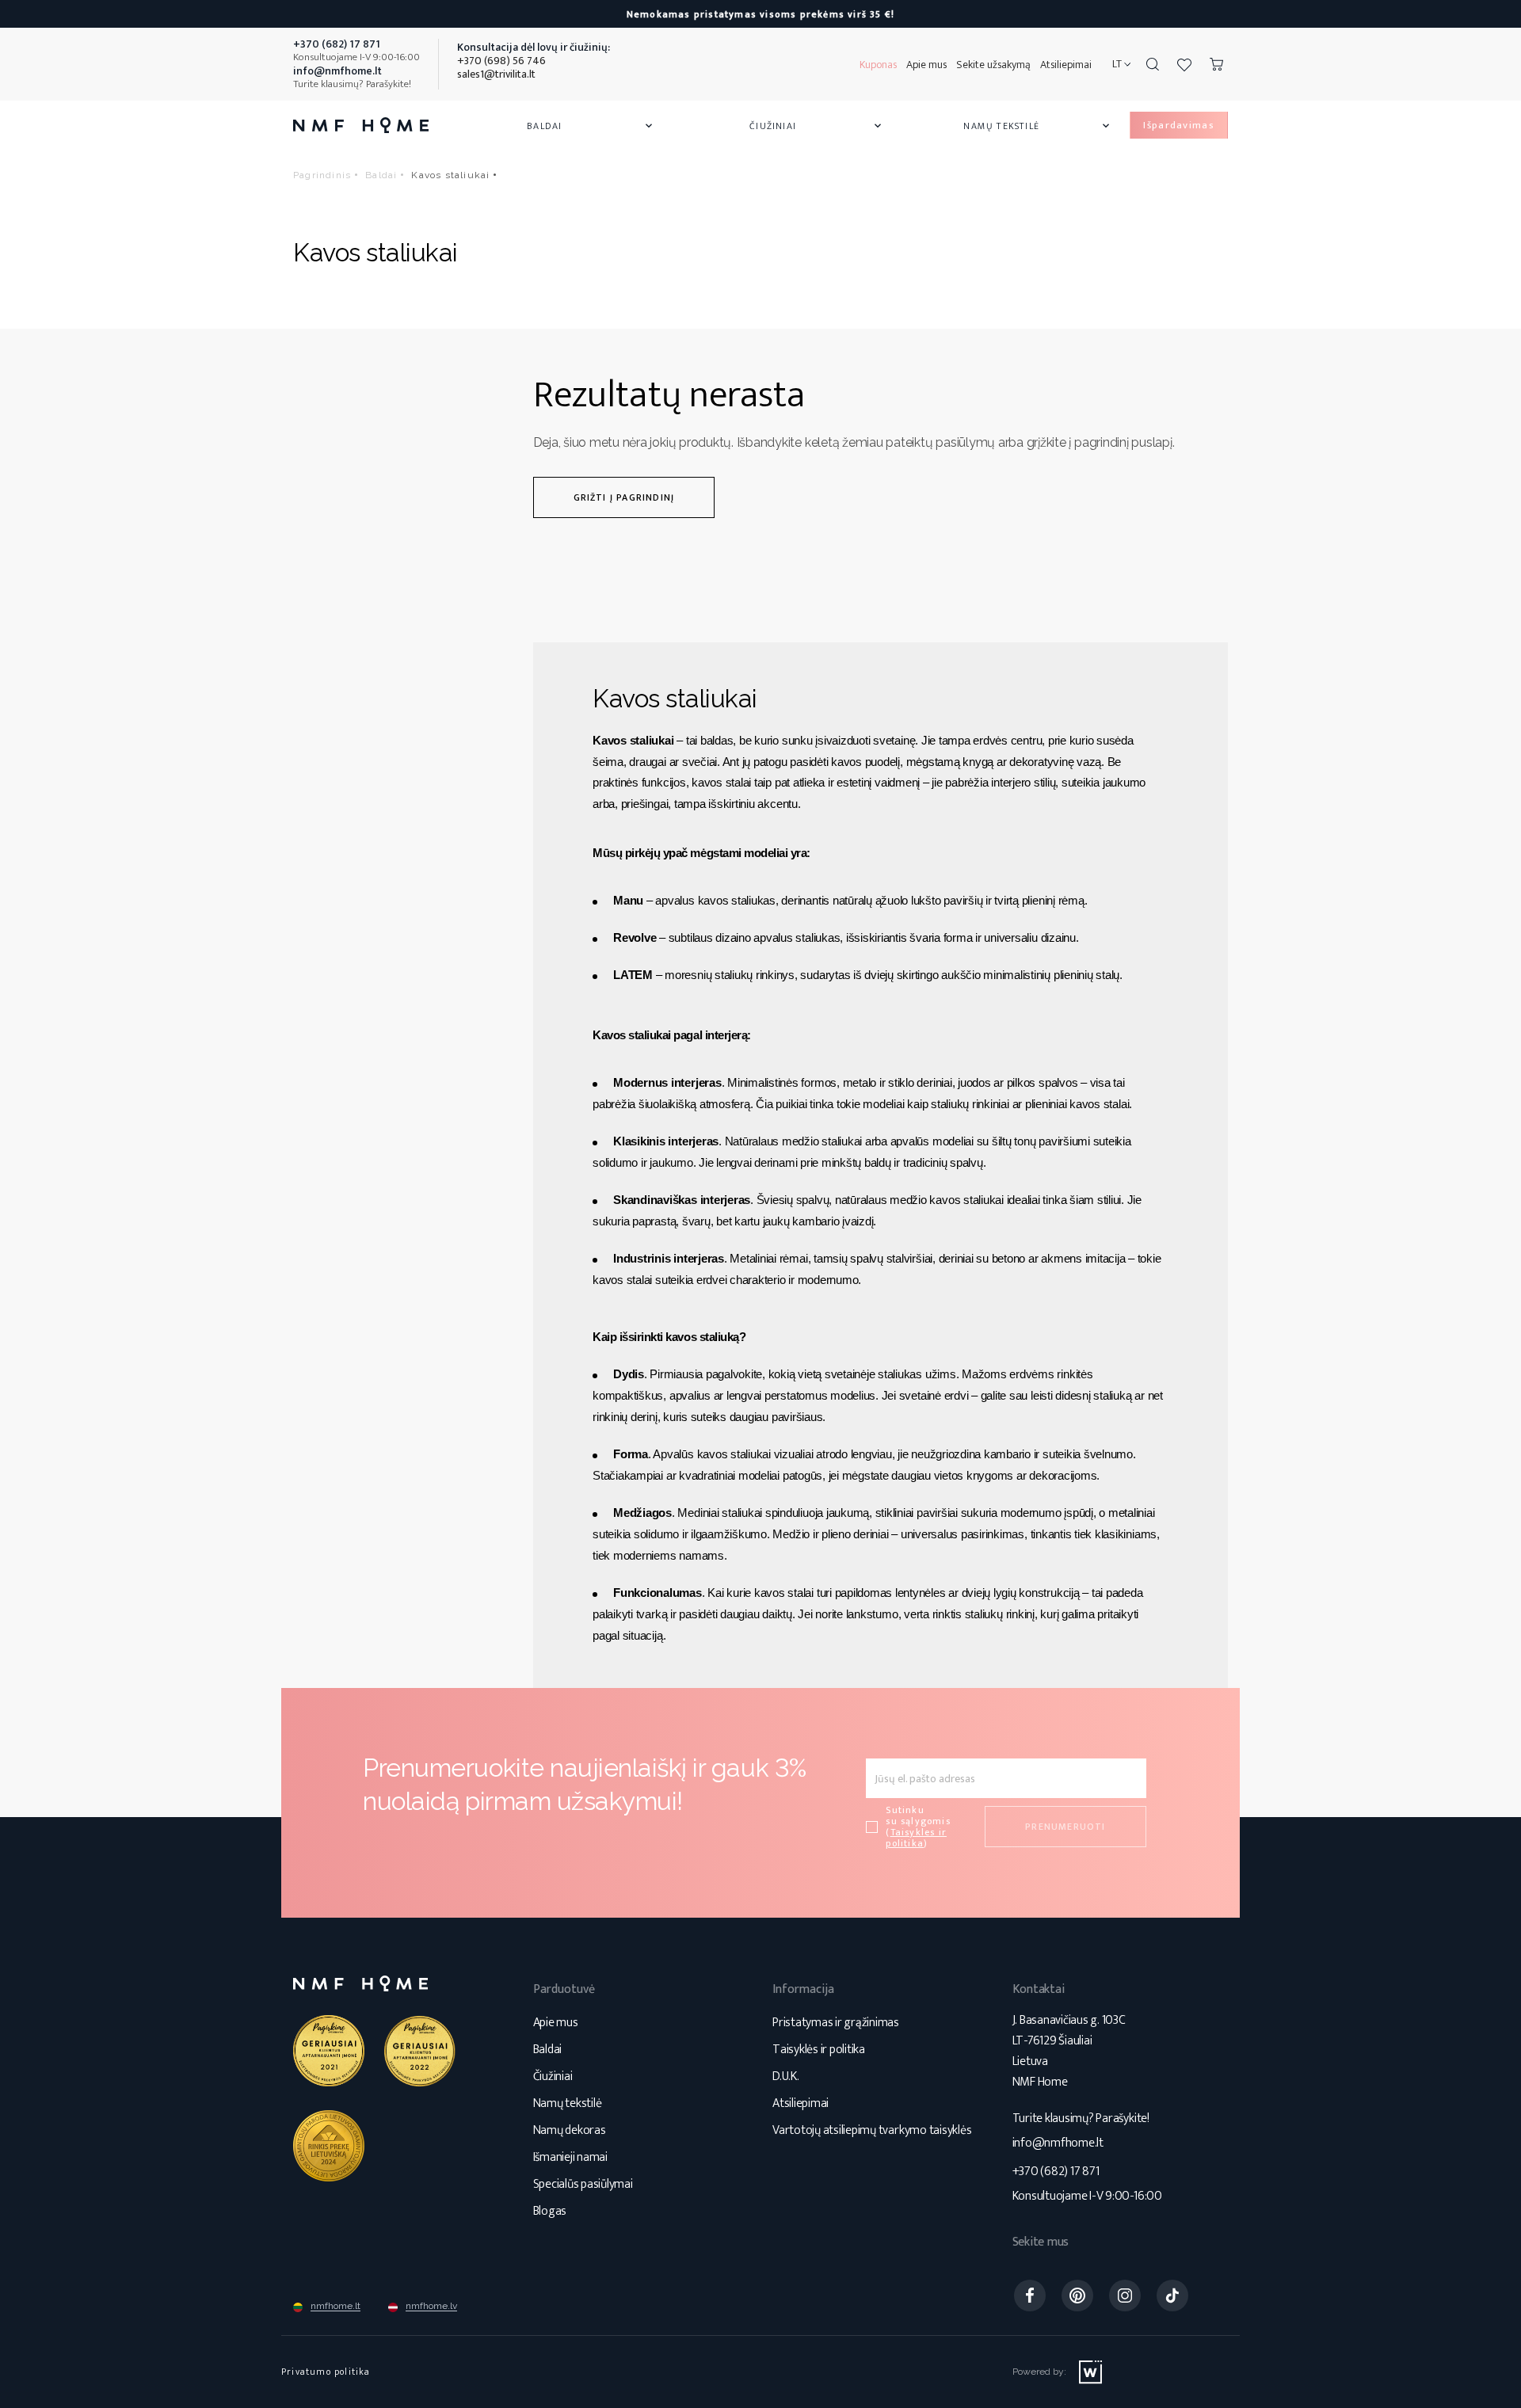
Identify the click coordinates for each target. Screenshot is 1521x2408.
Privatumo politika (326, 2372)
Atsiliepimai (1066, 65)
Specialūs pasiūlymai (583, 2184)
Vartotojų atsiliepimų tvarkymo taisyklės (872, 2130)
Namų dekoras (570, 2130)
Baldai (591, 126)
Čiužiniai (817, 126)
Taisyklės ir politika (819, 2050)
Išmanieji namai (570, 2157)
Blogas (550, 2211)
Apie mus (926, 65)
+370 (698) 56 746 (501, 61)
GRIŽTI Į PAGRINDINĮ (624, 497)
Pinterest (1077, 2296)
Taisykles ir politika (916, 1838)
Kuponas (878, 65)
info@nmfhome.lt (1058, 2143)
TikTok (1172, 2296)
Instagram (1125, 2296)
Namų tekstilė (1038, 126)
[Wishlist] (1184, 64)
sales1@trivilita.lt (496, 74)
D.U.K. (786, 2077)
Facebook (1030, 2296)
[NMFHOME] (361, 125)
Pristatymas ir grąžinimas (836, 2023)
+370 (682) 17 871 (1056, 2172)
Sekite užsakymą (993, 65)
